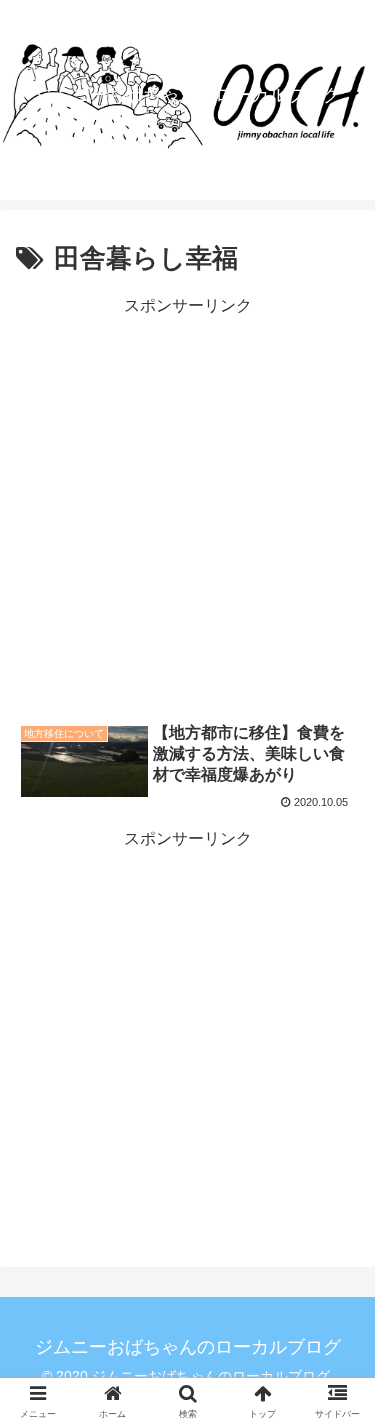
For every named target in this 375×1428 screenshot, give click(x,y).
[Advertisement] (187, 508)
